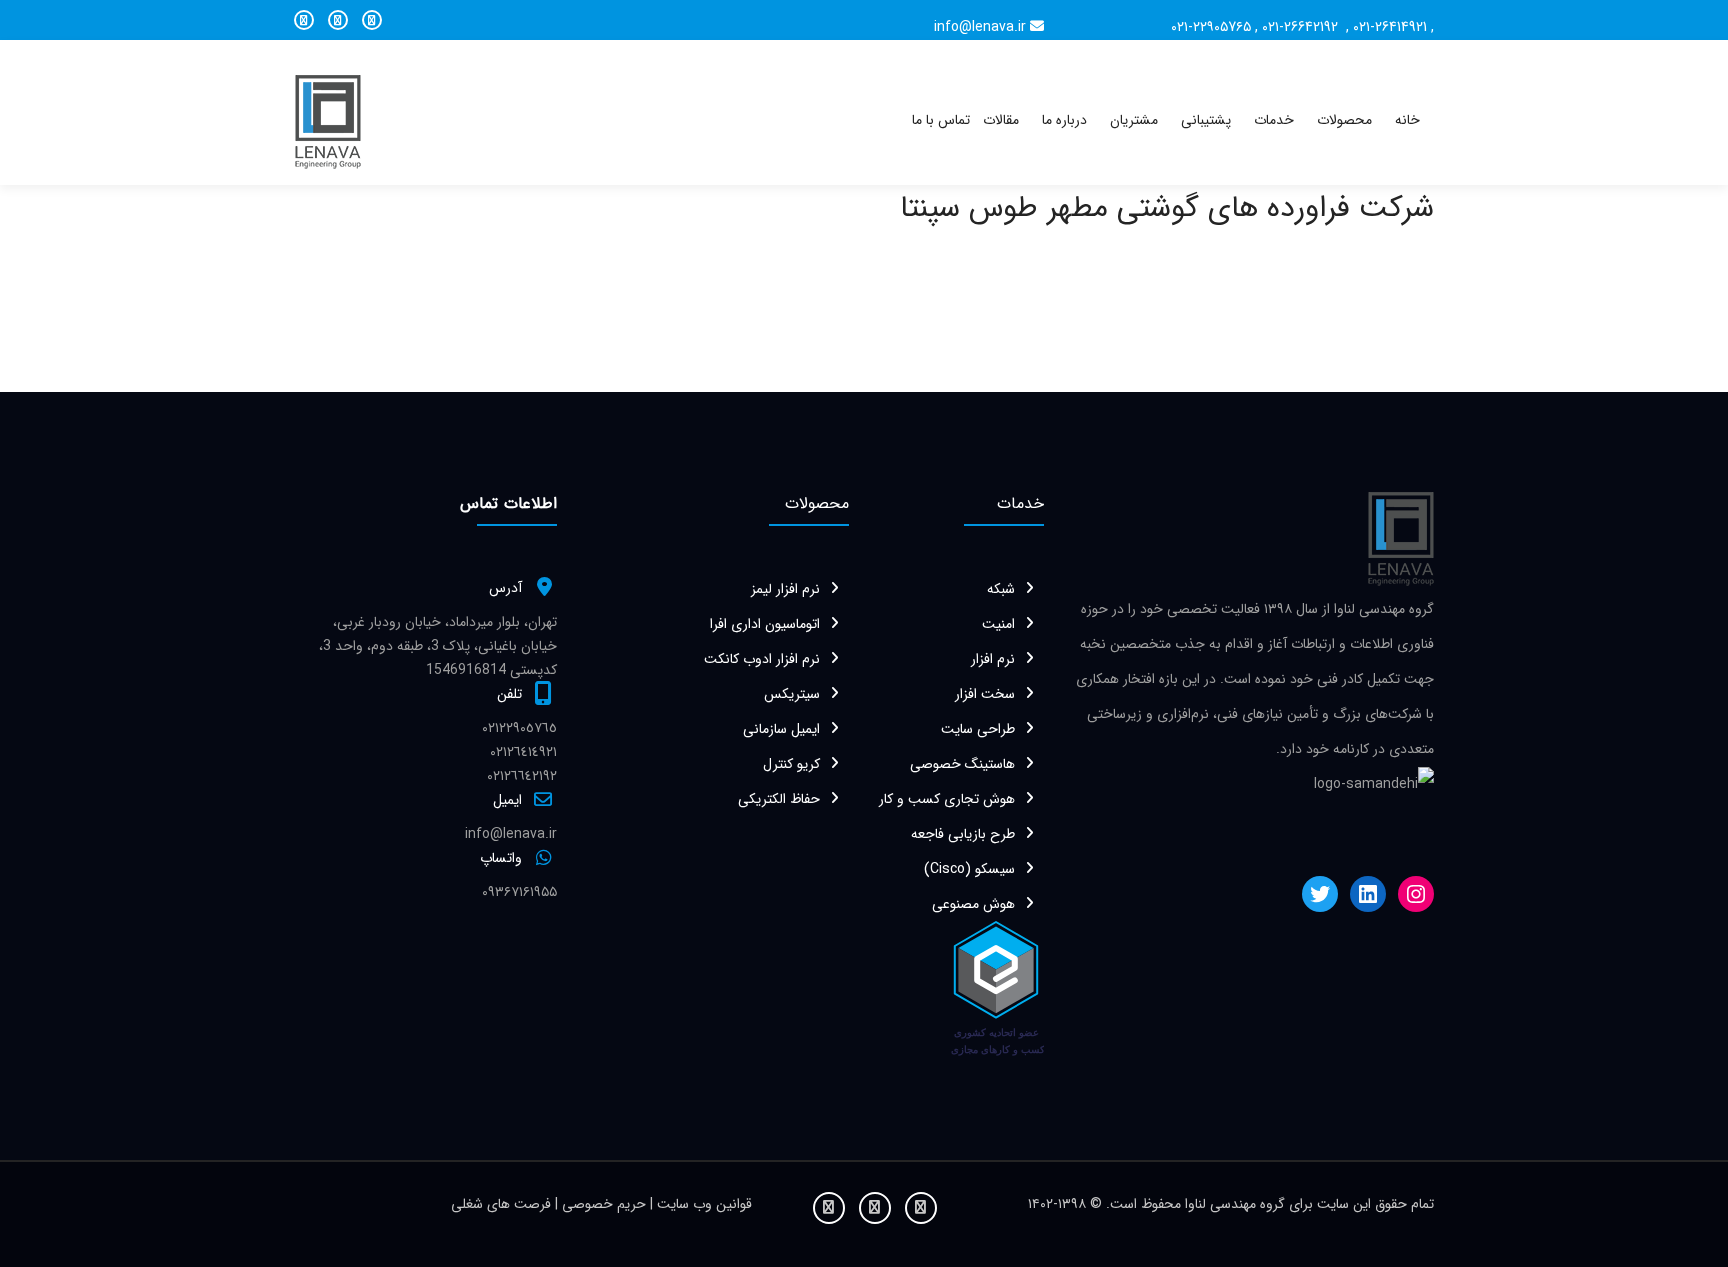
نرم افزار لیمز (785, 589)
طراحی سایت (978, 729)
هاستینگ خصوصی (962, 764)
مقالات (1001, 120)
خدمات (1274, 120)
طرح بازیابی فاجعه (963, 834)
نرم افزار (993, 659)
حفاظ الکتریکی (779, 799)
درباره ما (1064, 120)
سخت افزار (985, 694)
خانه (1407, 120)
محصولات (1344, 120)
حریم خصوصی (606, 1204)
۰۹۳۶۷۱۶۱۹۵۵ (519, 892)
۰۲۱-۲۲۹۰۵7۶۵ (1211, 27)
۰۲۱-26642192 (1302, 27)
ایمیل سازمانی (781, 729)
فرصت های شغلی (503, 1204)
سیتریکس (792, 694)
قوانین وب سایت (702, 1204)
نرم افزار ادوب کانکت (762, 659)
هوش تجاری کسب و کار (947, 799)
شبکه (1001, 589)
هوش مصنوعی (973, 904)
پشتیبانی (1206, 120)
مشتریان (1134, 120)
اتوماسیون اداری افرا (765, 624)
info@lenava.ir (980, 27)
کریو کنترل (791, 764)
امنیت (998, 624)
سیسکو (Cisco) (969, 869)
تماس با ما (941, 120)
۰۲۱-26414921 (1390, 27)
